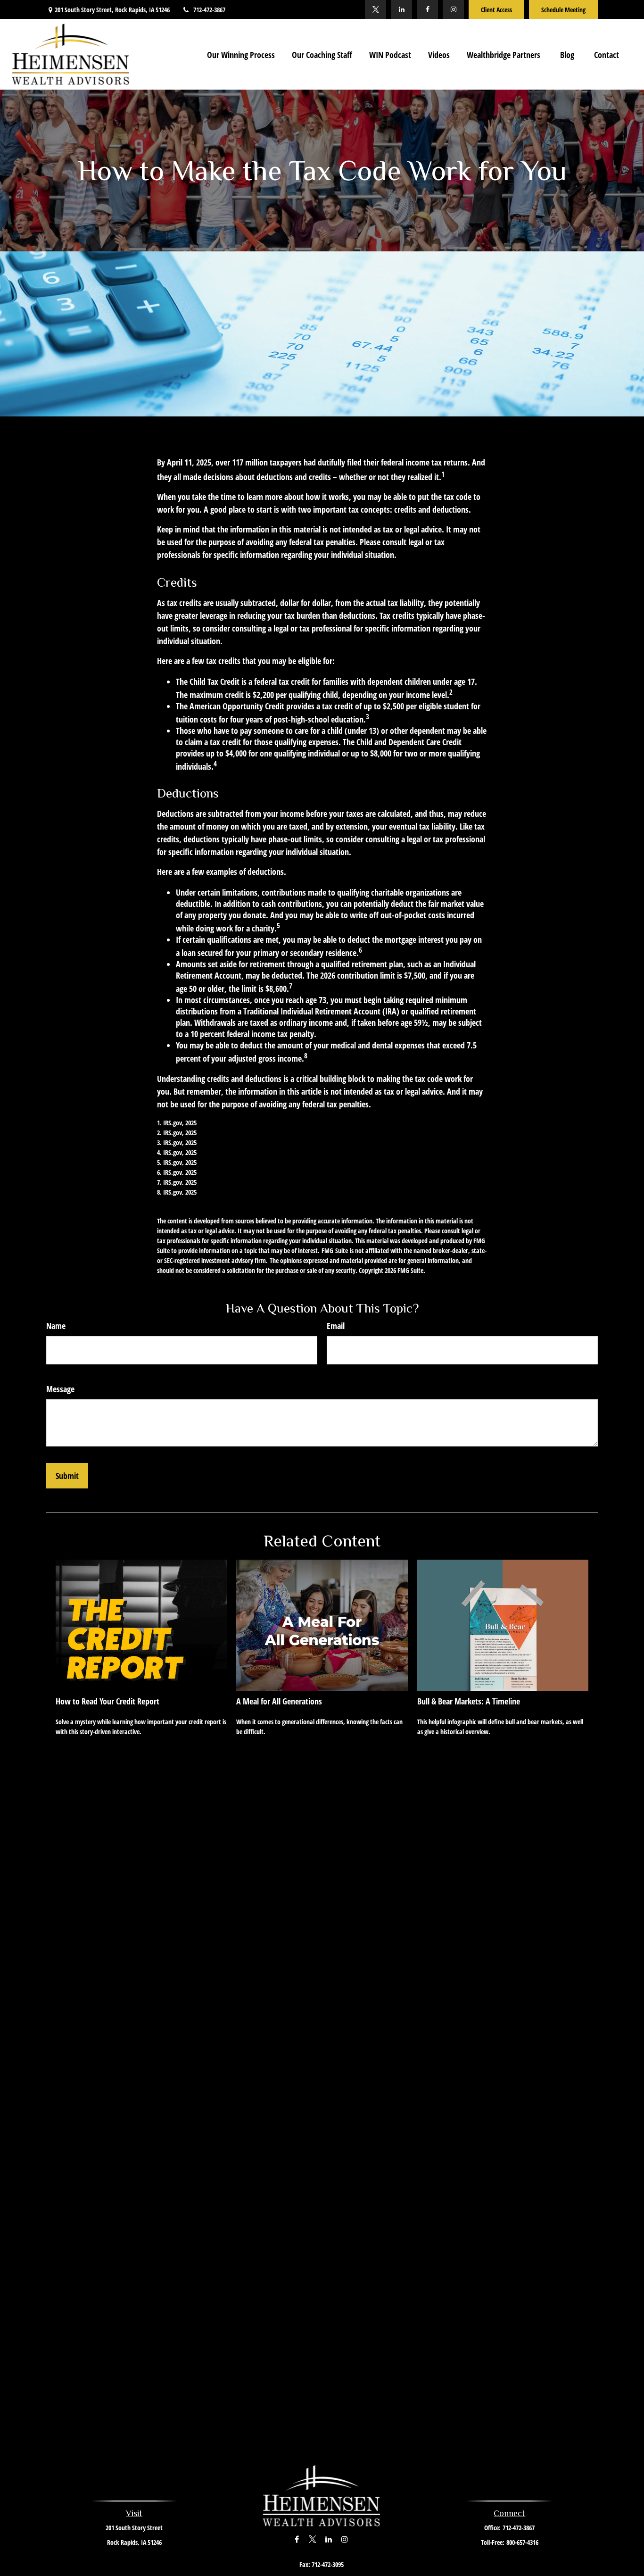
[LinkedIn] (401, 9)
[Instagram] (453, 9)
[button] (241, 54)
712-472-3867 (209, 10)
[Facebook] (427, 9)
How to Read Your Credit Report (107, 1701)
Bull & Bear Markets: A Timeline (469, 1701)
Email (336, 1326)
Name (56, 1326)
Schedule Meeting (563, 10)
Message (60, 1389)
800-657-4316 (522, 2542)
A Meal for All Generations (279, 1701)
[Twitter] (376, 9)
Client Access (496, 10)
